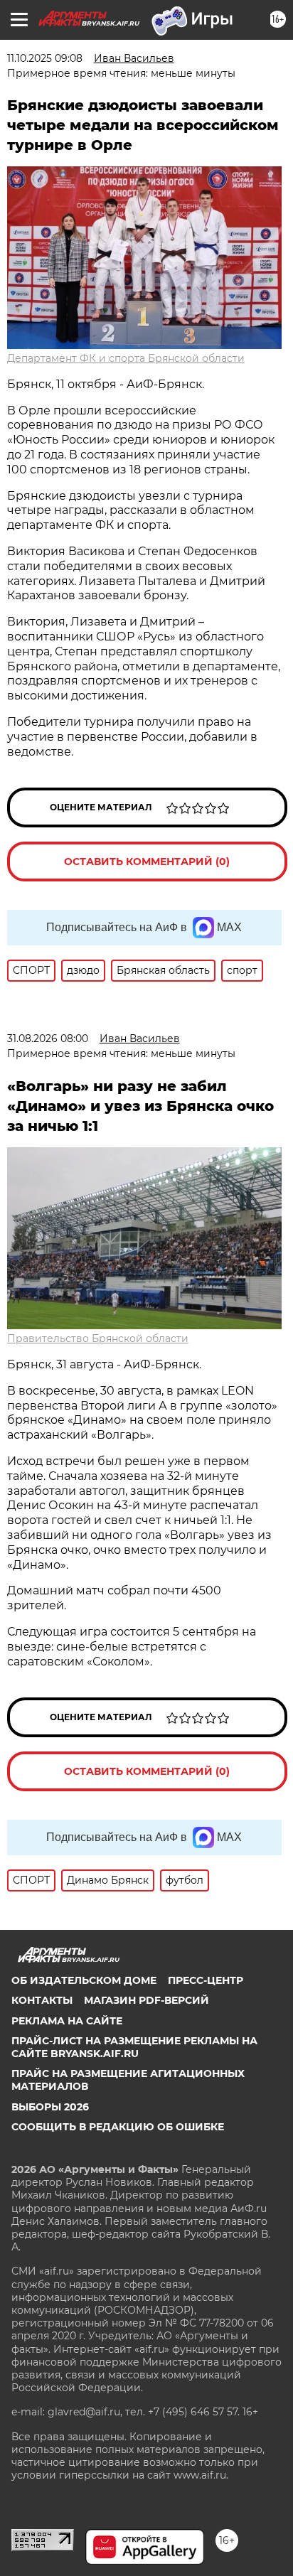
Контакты (42, 2000)
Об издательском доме (84, 1980)
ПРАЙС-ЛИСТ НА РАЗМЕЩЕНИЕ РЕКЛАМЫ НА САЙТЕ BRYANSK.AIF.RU (134, 2047)
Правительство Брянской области (98, 1338)
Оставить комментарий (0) (147, 862)
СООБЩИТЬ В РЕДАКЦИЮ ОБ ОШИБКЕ (118, 2127)
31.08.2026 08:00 (48, 1039)
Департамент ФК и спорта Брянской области (126, 358)
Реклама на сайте (67, 2021)
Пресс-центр (206, 1980)
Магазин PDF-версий (146, 2000)
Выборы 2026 (50, 2107)
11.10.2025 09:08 (45, 58)
